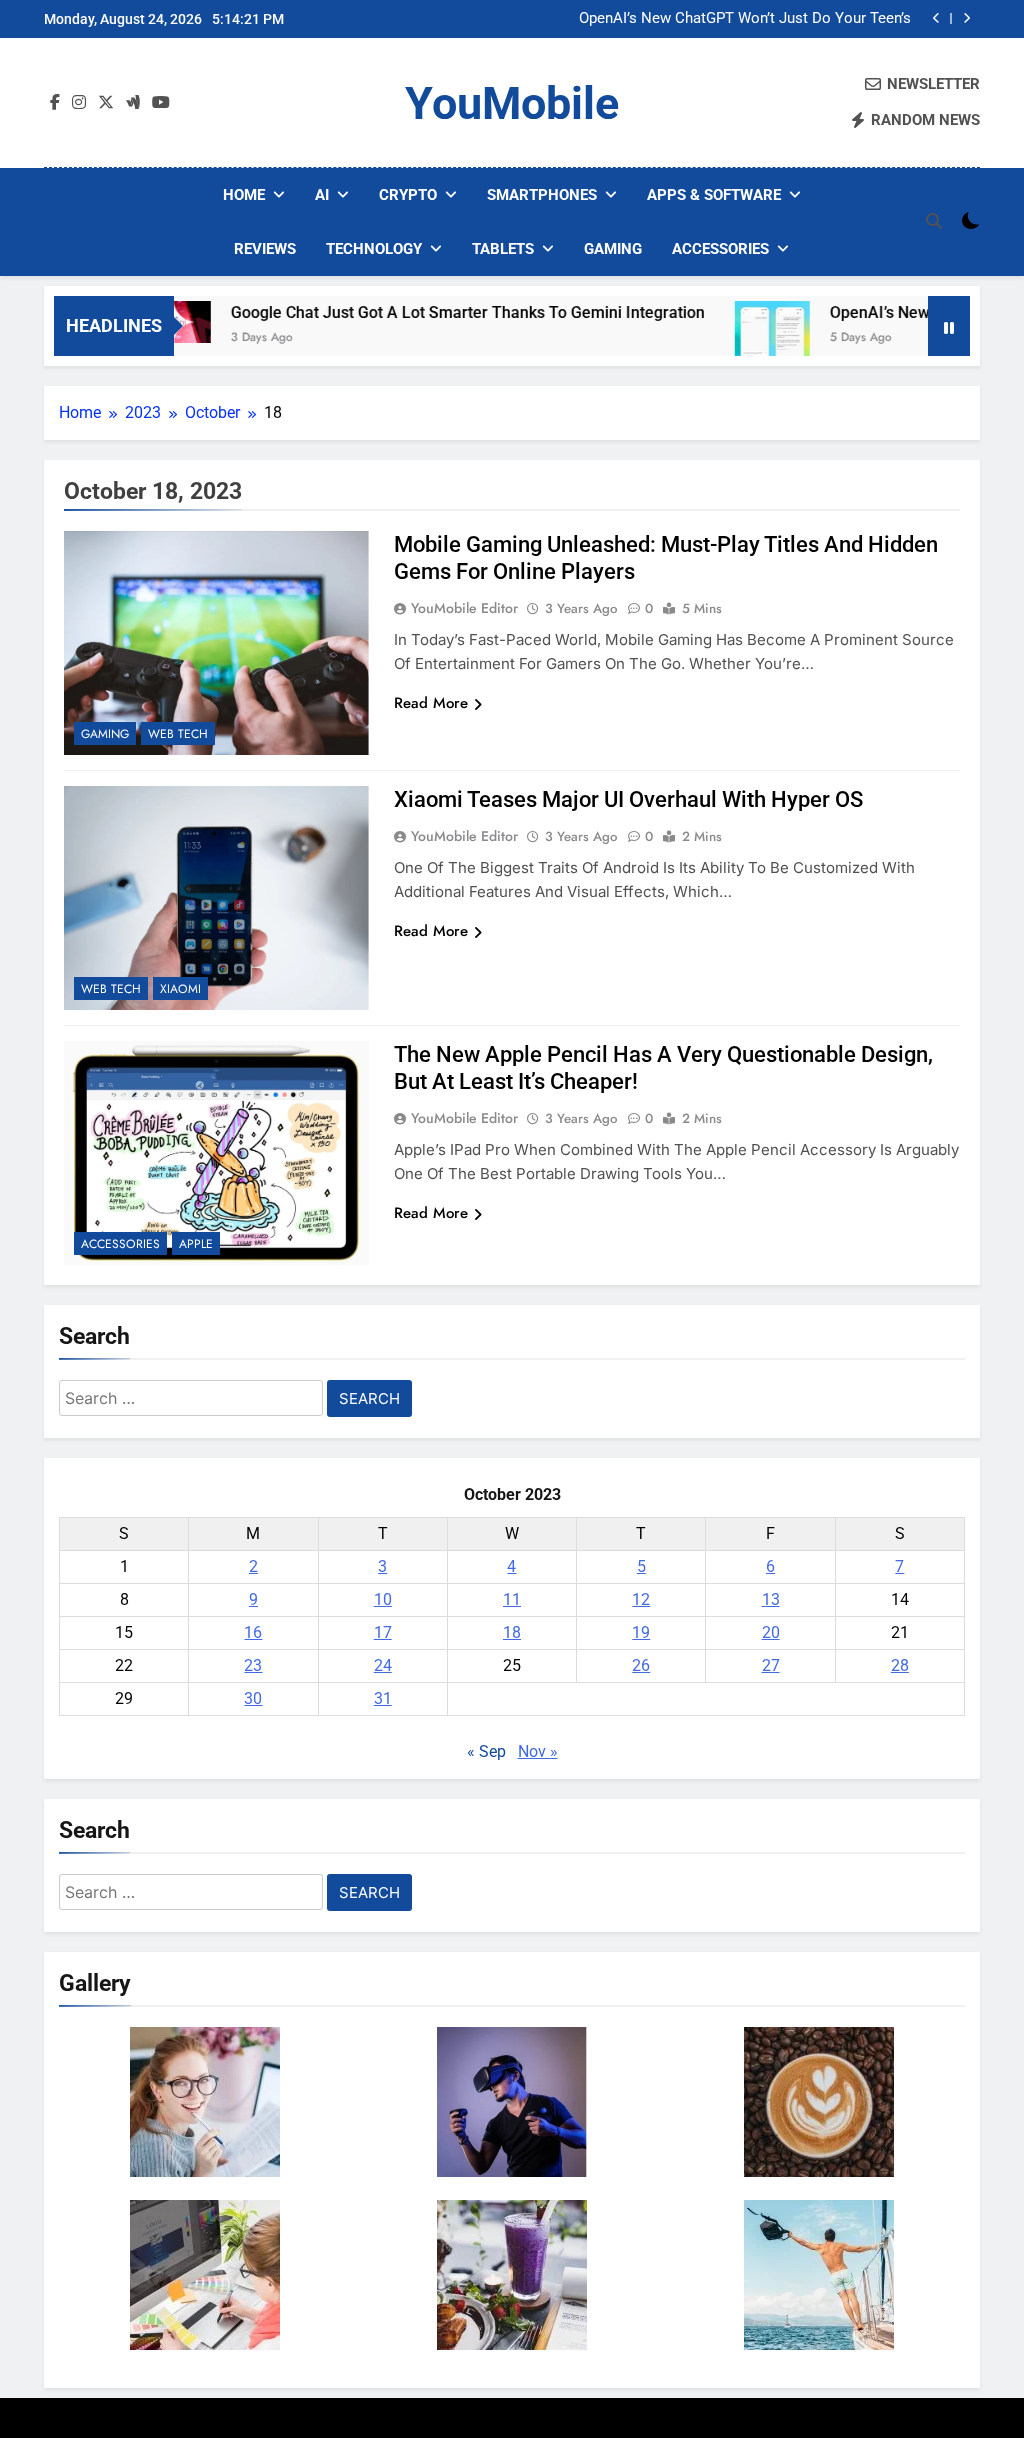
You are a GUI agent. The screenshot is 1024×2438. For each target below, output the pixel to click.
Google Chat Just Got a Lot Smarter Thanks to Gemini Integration (424, 312)
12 (641, 1599)
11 (512, 1599)
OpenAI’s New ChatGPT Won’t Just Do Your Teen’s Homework (745, 19)
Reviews (265, 249)
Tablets (503, 249)
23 (253, 1665)
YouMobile (512, 103)
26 (641, 1665)
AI (322, 195)
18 (512, 1632)
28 (900, 1665)
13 (771, 1599)
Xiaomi (180, 989)
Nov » (538, 1751)
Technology (374, 249)
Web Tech (178, 734)
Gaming (613, 249)
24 (383, 1665)
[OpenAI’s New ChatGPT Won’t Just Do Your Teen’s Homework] (728, 338)
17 (383, 1632)
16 (253, 1632)
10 (383, 1599)
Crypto (408, 195)
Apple (196, 1244)
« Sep (486, 1751)
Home (244, 195)
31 (383, 1698)
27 (771, 1665)
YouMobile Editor (464, 608)
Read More (431, 703)
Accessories (720, 249)
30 (253, 1698)
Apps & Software (714, 195)
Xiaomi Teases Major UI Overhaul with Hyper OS (628, 799)
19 (641, 1632)
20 (771, 1632)
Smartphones (542, 195)
